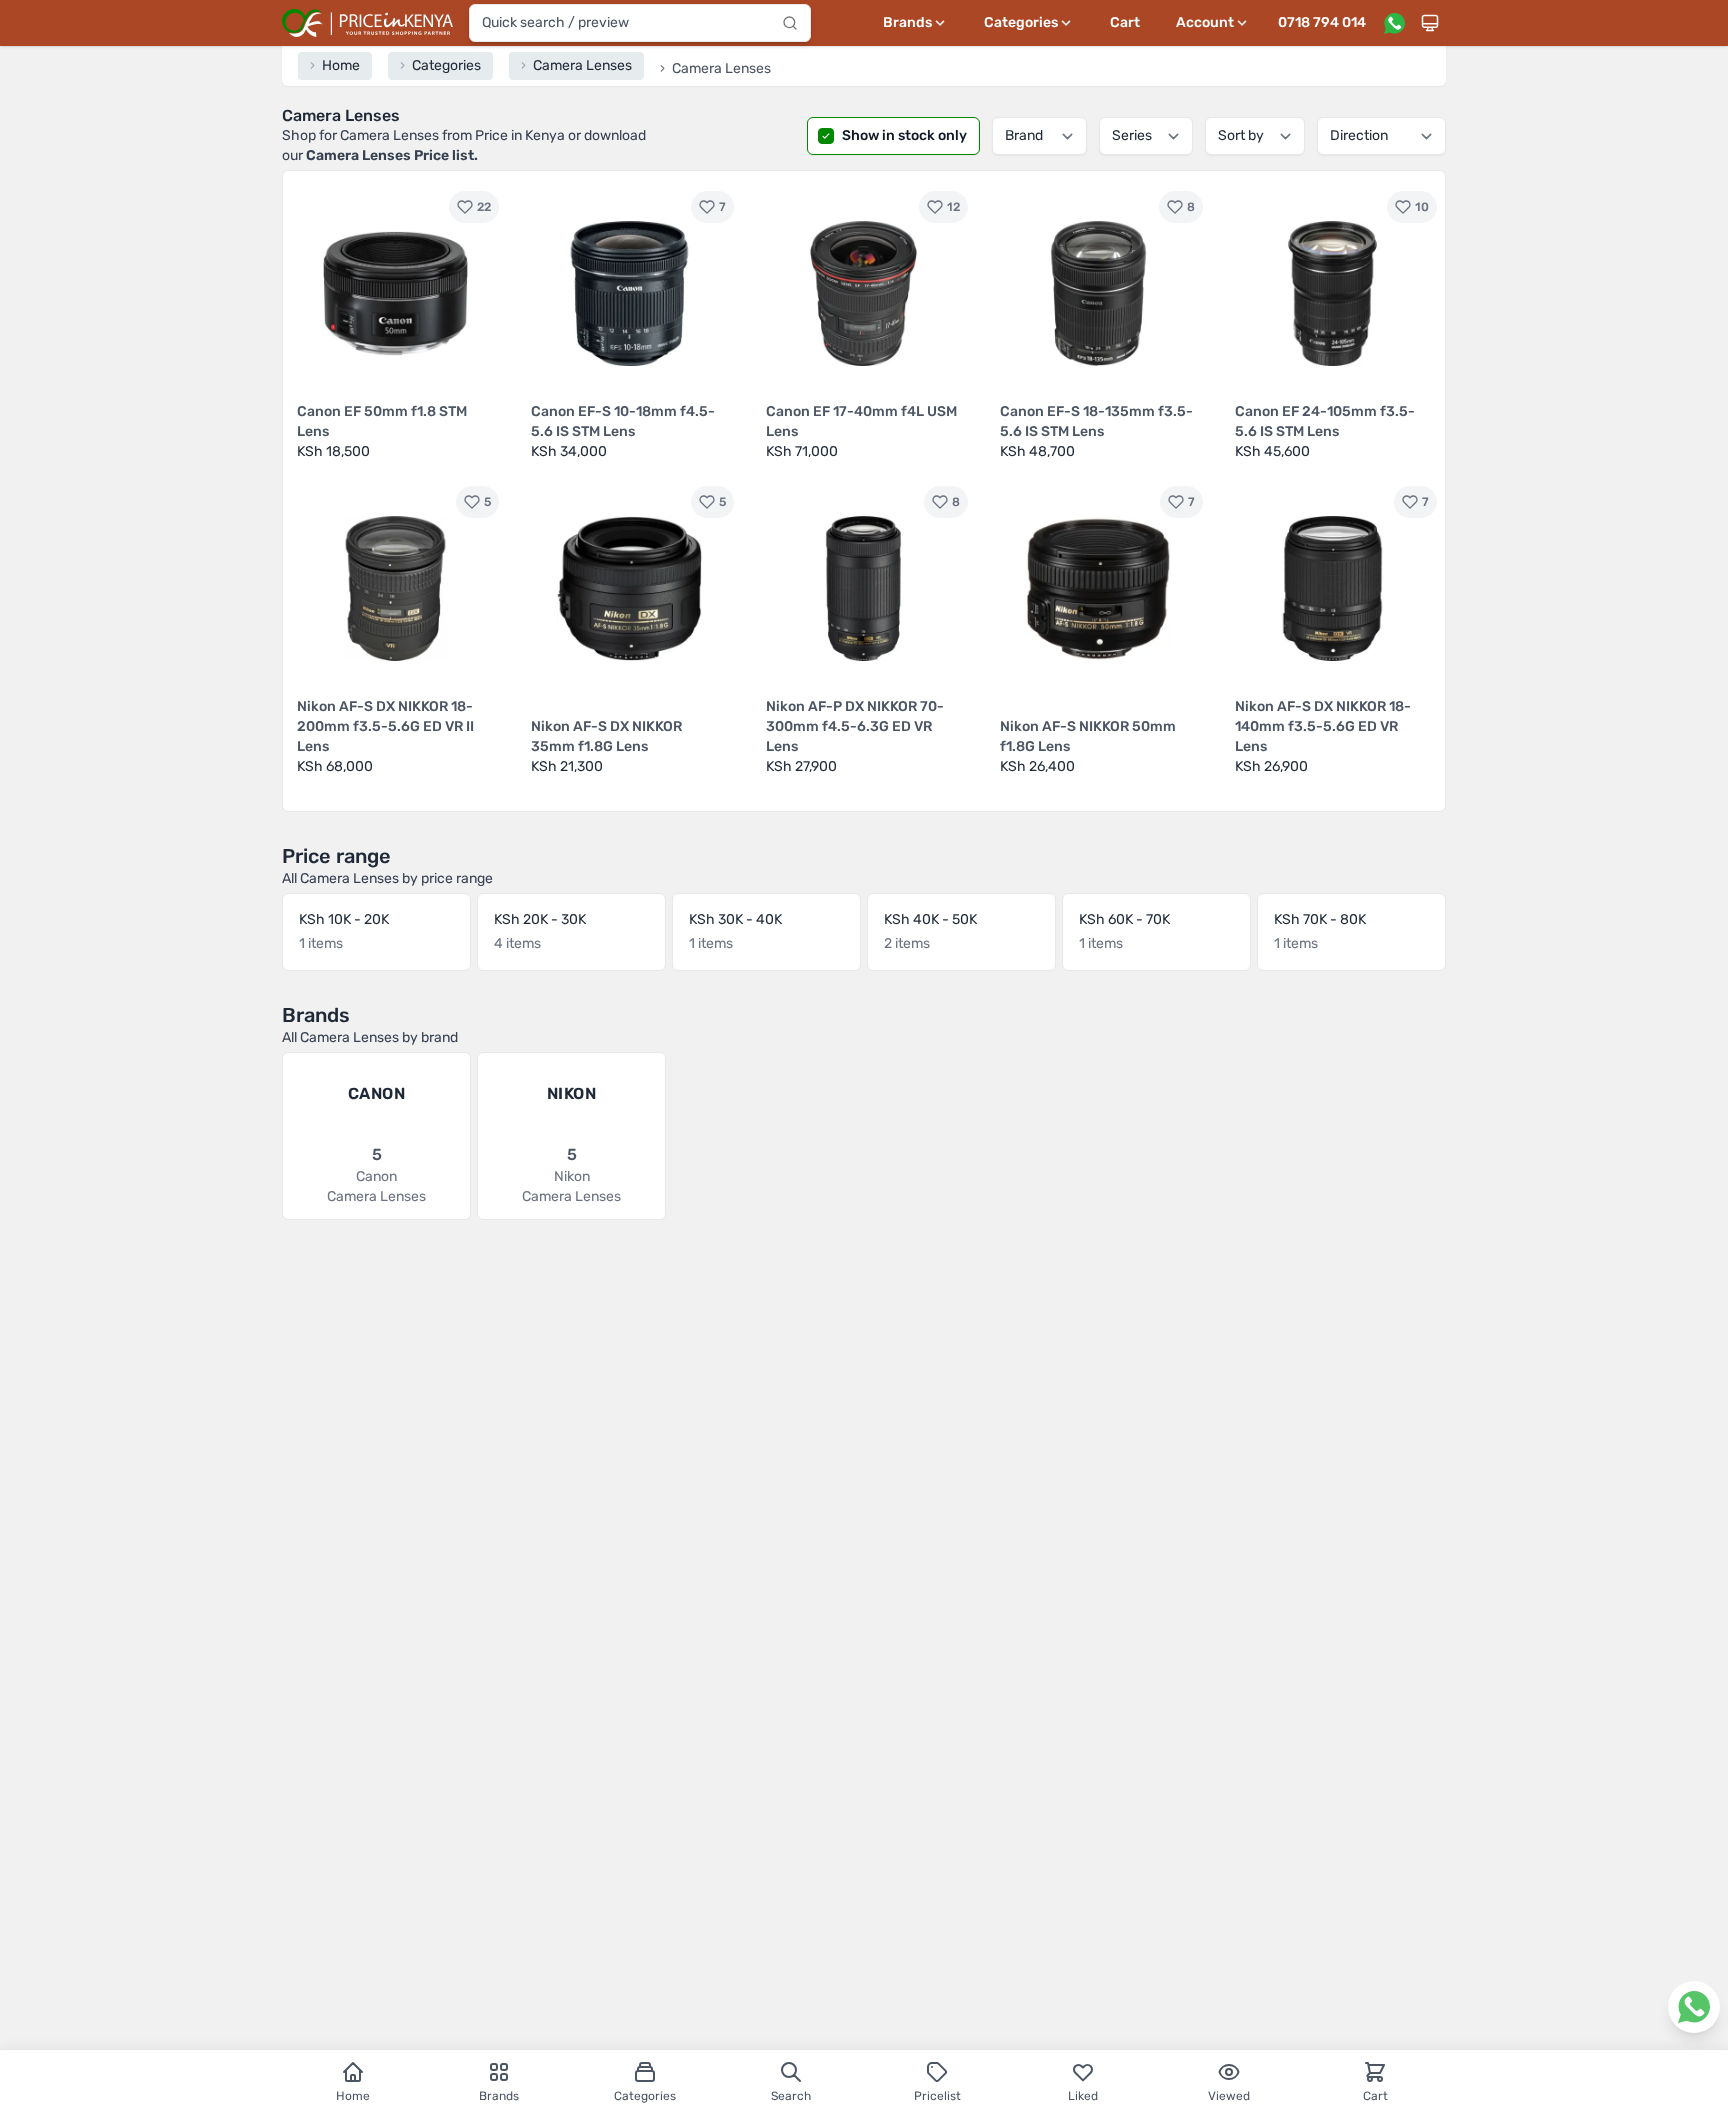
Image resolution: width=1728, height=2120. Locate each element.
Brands (499, 2096)
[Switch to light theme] (1430, 23)
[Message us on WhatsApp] (1394, 23)
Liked (1083, 2096)
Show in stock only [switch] (904, 135)
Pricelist (937, 2096)
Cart (1125, 22)
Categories (645, 2096)
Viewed (1229, 2096)
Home (353, 2096)
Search (791, 2096)
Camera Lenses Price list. (392, 155)
